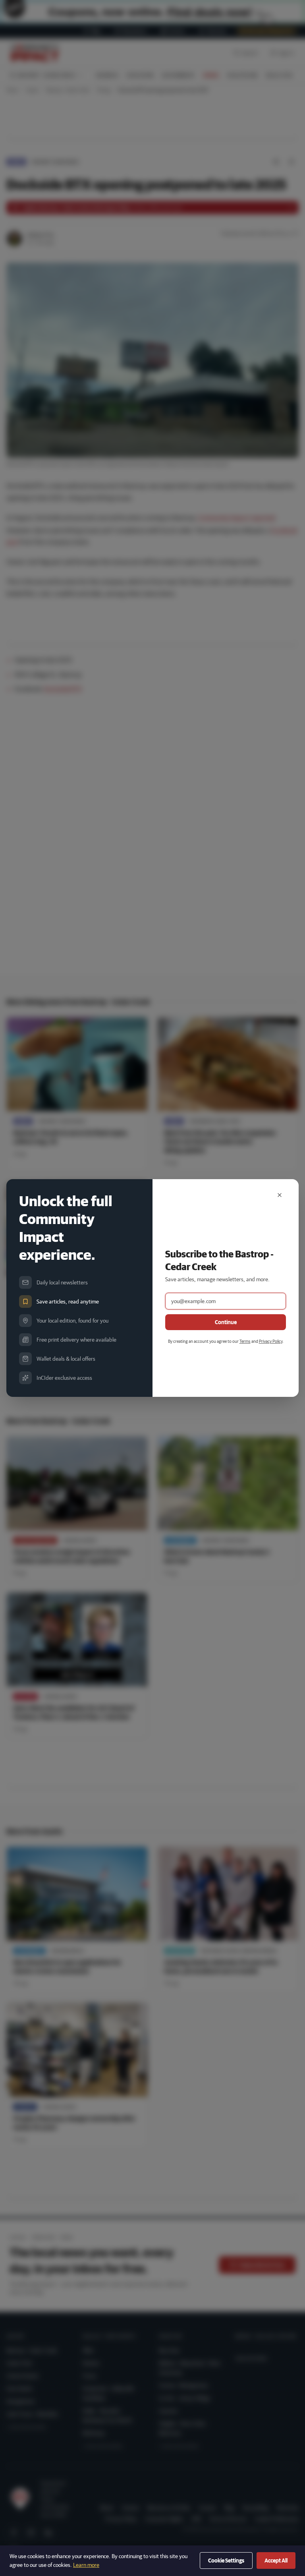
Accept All (276, 2561)
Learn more (86, 2565)
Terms (245, 1341)
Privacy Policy (271, 1341)
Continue (226, 1322)
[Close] (280, 1195)
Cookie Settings (226, 2561)
